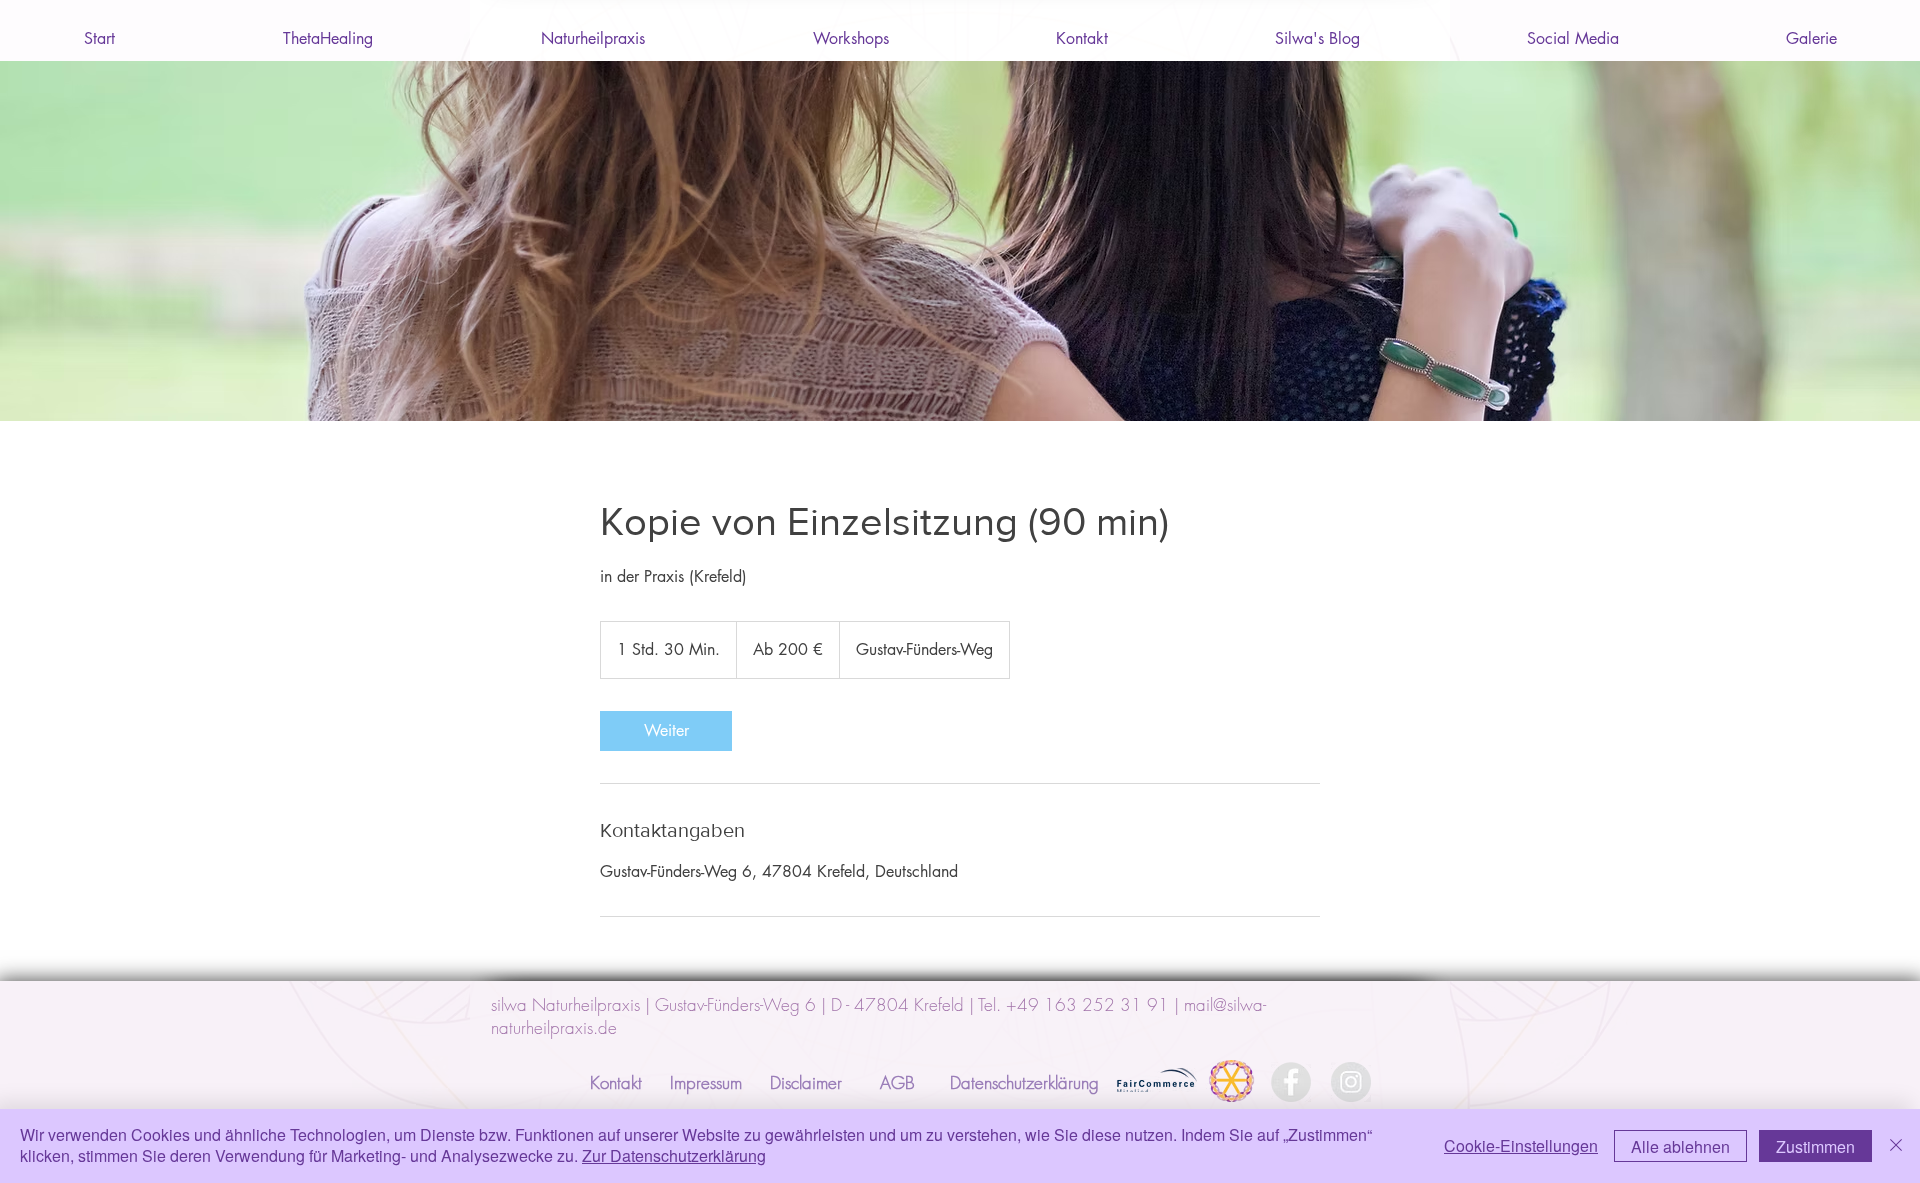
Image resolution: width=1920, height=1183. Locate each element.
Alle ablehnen (1680, 1146)
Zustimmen (1815, 1146)
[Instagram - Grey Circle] (1351, 1082)
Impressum (706, 1082)
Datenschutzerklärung (1024, 1082)
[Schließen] (1896, 1146)
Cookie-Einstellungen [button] (1521, 1145)
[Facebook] (1291, 1082)
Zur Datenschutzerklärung (674, 1155)
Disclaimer (806, 1082)
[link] (666, 731)
